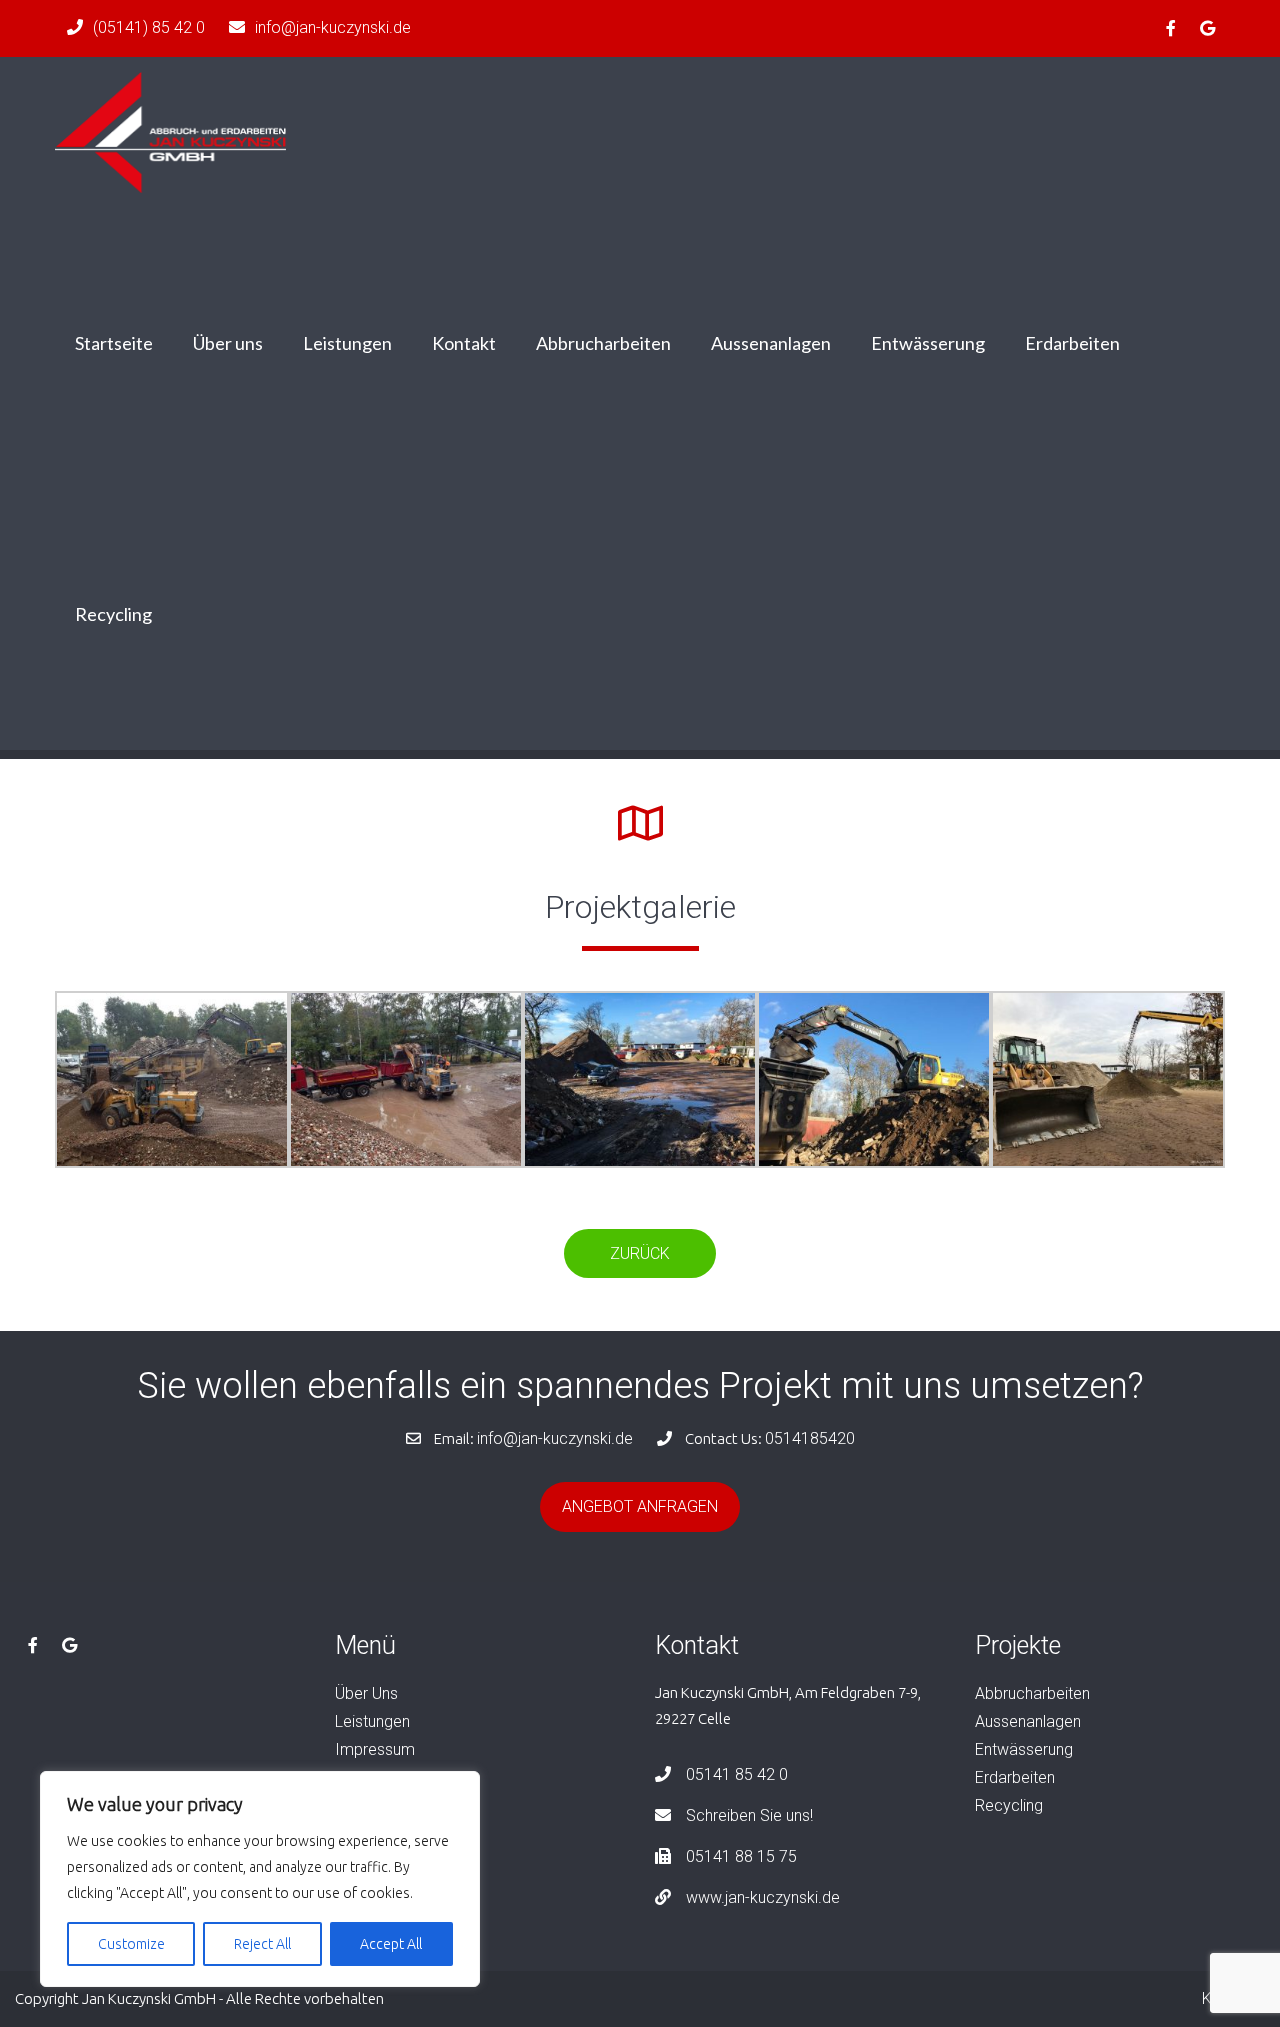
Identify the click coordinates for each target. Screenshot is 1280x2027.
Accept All (391, 1944)
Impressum (375, 1749)
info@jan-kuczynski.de (333, 27)
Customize (131, 1944)
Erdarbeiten (1072, 343)
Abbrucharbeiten (603, 343)
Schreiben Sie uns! (749, 1815)
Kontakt (464, 343)
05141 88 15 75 (741, 1856)
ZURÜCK (640, 1253)
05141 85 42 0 (737, 1774)
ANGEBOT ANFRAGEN (640, 1506)
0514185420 (810, 1438)
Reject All (262, 1944)
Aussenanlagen (771, 343)
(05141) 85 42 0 (149, 27)
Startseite (114, 343)
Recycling (113, 614)
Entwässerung (928, 343)
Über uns (228, 343)
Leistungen (347, 343)
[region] (260, 1879)
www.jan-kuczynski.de (763, 1897)
